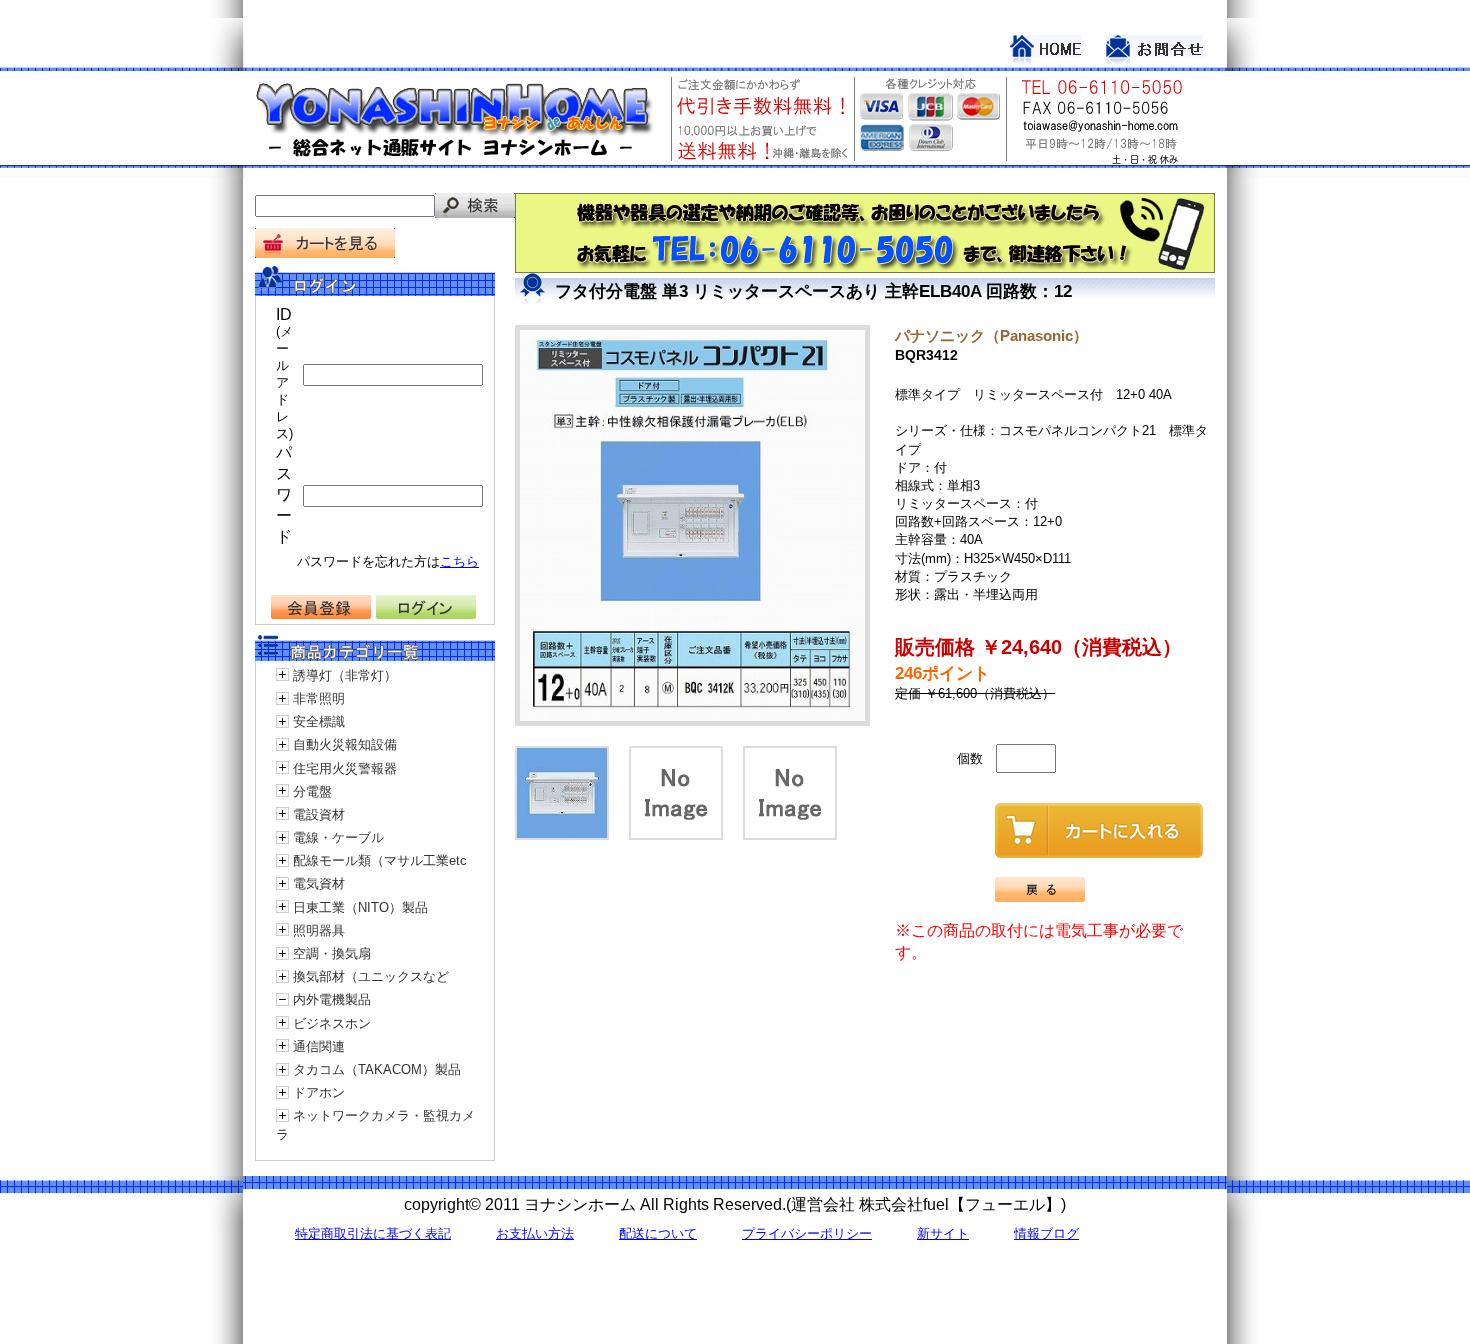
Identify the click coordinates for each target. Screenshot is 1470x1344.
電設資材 (319, 814)
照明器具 (319, 930)
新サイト (943, 1233)
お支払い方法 (535, 1233)
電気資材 (319, 883)
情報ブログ (1046, 1233)
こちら (459, 561)
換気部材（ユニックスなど (371, 976)
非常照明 (319, 698)
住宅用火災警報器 (345, 768)
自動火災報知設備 (345, 744)
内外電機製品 (332, 999)
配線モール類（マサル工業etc (380, 860)
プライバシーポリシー (807, 1233)
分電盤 (312, 791)
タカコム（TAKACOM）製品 (377, 1069)
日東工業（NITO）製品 (360, 907)
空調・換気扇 (332, 953)
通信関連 (319, 1046)
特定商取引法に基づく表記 (373, 1233)
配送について (658, 1233)
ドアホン (319, 1092)
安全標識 (319, 721)
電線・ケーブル (338, 837)
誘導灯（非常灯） (345, 675)
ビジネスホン (332, 1023)
